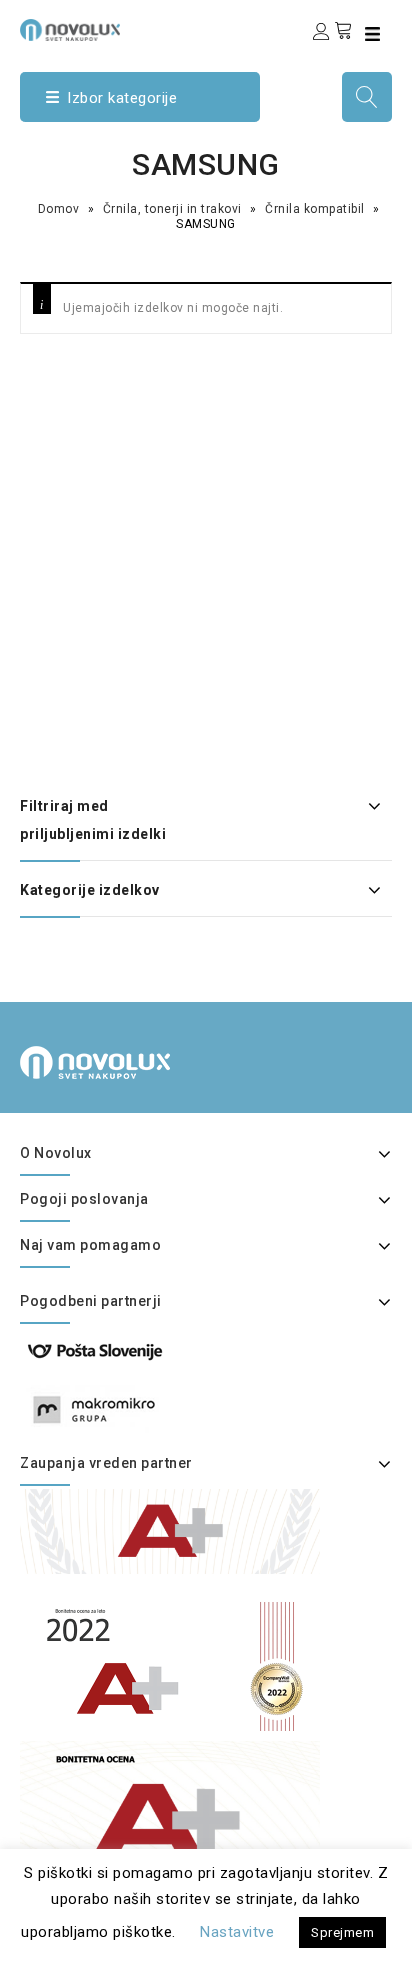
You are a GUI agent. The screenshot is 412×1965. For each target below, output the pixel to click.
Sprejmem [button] (342, 1932)
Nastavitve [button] (237, 1932)
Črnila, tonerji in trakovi (172, 209)
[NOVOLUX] (70, 30)
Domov (59, 209)
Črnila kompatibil (315, 209)
